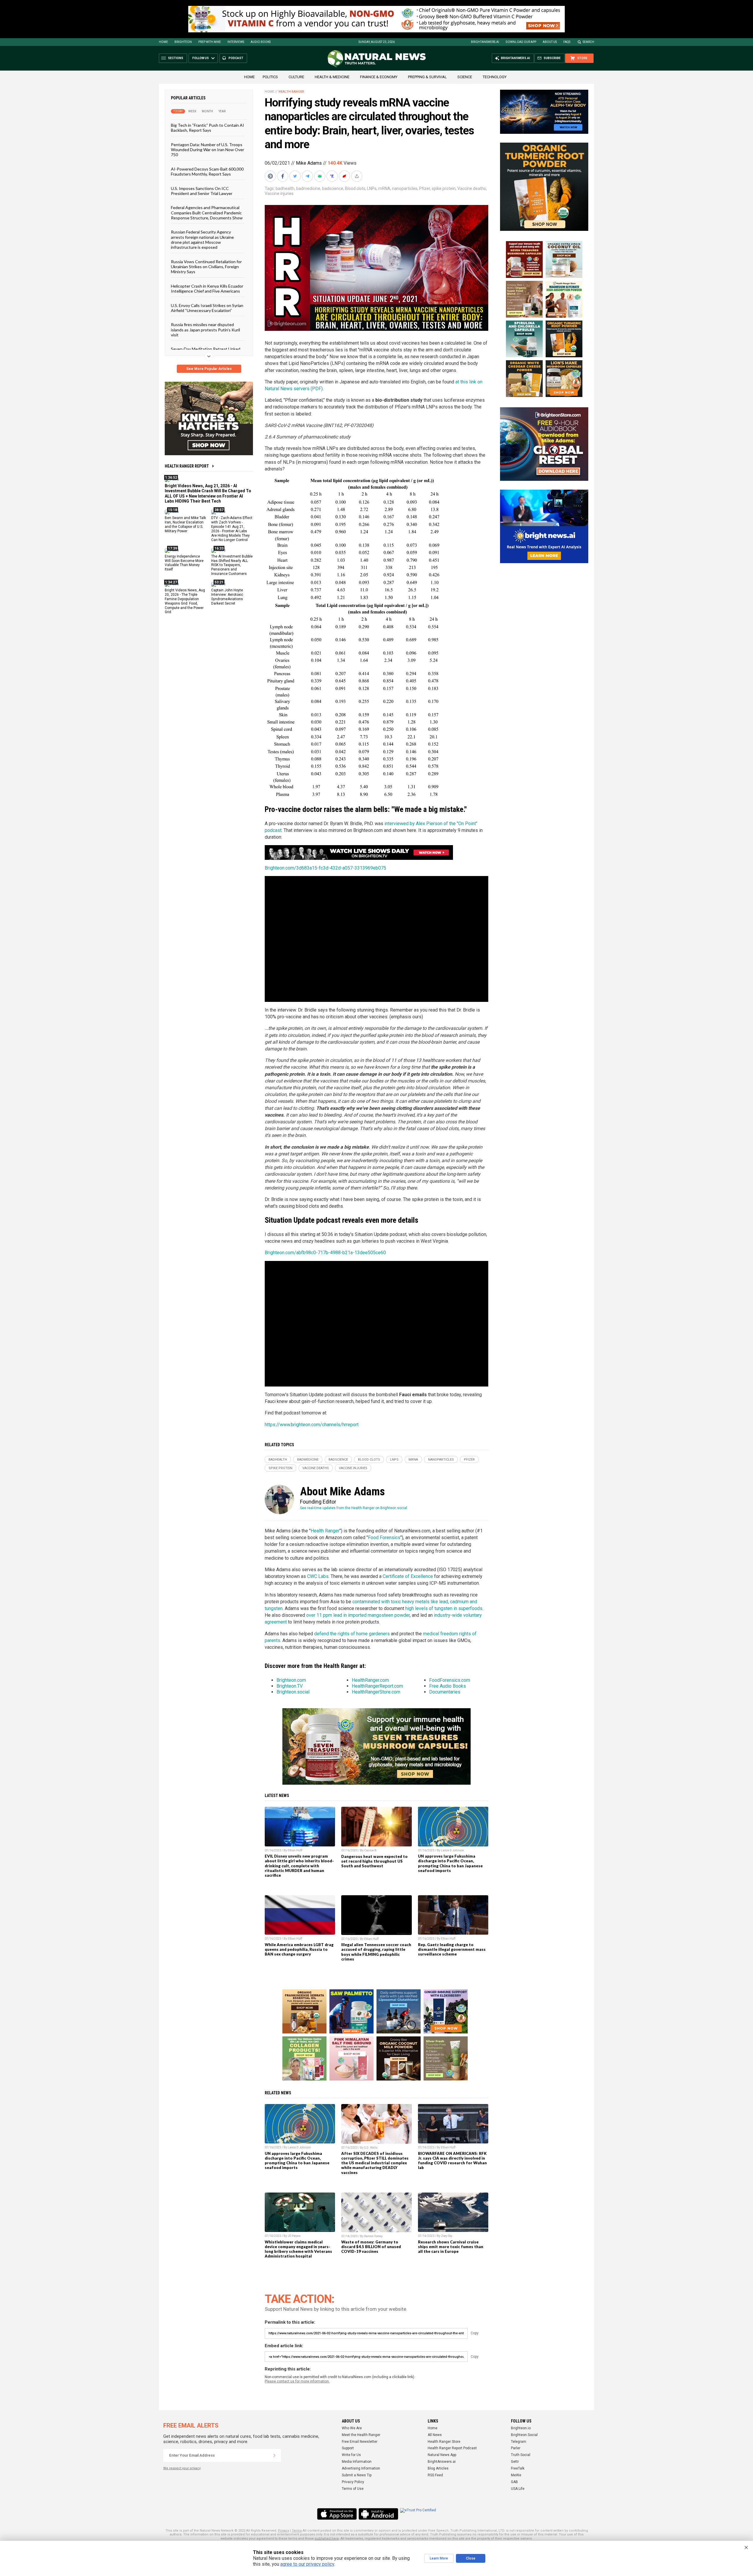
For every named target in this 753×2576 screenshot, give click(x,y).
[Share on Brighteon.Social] (271, 176)
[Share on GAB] (320, 176)
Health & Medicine (332, 77)
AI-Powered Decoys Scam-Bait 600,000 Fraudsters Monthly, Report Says (207, 171)
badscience (333, 188)
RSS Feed (435, 2475)
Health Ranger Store (444, 2442)
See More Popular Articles (209, 369)
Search (588, 42)
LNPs (372, 188)
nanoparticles (405, 188)
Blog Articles (438, 2468)
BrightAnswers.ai (485, 42)
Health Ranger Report (187, 466)
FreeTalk (518, 2468)
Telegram (519, 2442)
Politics (270, 77)
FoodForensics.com (450, 1680)
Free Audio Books (448, 1686)
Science (465, 77)
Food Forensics (384, 1538)
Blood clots (355, 188)
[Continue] (274, 2455)
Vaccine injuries (279, 193)
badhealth (285, 188)
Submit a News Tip (357, 2475)
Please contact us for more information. (297, 2381)
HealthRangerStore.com (376, 1692)
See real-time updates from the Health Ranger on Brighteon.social (354, 1508)
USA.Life (518, 2489)
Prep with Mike (210, 42)
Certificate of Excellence (408, 1576)
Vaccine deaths (472, 188)
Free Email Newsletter (360, 2442)
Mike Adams (309, 163)
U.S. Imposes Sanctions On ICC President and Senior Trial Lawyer (202, 191)
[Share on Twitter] (296, 176)
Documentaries (445, 1692)
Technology (495, 77)
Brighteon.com (291, 1680)
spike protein (444, 188)
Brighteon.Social (524, 2435)
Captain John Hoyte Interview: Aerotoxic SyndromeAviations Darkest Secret (227, 597)
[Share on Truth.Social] (333, 176)
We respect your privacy (182, 2468)
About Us (550, 42)
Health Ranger (291, 92)
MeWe (516, 2475)
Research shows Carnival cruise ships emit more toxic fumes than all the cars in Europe (451, 2247)
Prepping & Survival (427, 77)
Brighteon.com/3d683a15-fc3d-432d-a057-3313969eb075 (325, 868)
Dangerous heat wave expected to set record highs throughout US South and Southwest (374, 1861)
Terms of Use (353, 2489)
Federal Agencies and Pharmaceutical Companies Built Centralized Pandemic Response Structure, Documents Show (207, 213)
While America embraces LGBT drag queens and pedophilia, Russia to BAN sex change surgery (299, 1949)
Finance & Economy (379, 77)
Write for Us (351, 2455)
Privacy (284, 2531)
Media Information (357, 2462)
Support (348, 2448)
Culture (296, 77)
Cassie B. (371, 1850)
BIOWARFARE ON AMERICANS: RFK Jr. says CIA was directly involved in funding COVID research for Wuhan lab (452, 2160)
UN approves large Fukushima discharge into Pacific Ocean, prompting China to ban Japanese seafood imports (450, 1863)
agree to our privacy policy (307, 2564)
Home (163, 42)
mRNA (384, 188)
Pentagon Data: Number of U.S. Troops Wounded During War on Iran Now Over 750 (208, 149)
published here (327, 2539)
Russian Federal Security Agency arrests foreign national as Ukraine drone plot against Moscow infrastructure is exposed (202, 240)
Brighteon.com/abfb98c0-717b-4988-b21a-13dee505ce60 (325, 1253)
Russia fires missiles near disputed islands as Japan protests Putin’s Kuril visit (205, 330)
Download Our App (521, 42)
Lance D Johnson (453, 1850)
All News (435, 2435)
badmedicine (308, 188)
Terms (297, 2531)
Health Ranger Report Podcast (452, 2448)
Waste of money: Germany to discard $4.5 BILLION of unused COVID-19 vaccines (371, 2247)
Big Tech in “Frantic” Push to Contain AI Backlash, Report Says (208, 128)
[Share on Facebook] (283, 176)
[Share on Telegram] (308, 176)
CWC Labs (318, 1576)
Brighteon (183, 42)
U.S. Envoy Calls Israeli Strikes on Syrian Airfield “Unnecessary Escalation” (207, 308)
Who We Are (352, 2428)
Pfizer (425, 188)
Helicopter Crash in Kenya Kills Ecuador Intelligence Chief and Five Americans (207, 288)
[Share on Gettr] (345, 176)
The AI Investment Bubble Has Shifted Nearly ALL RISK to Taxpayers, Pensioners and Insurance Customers (232, 565)
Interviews (236, 42)
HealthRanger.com (370, 1680)
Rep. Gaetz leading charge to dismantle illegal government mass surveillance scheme (452, 1949)
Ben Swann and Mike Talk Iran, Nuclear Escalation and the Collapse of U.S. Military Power (185, 524)
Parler (516, 2448)
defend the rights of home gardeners (352, 1634)
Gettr (515, 2462)
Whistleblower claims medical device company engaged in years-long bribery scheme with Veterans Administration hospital (298, 2249)
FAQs (567, 42)
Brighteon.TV (290, 1686)
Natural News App (442, 2455)
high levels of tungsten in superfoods (444, 1608)
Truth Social (521, 2455)
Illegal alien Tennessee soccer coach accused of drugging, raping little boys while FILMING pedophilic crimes (376, 1952)
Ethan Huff (295, 1850)
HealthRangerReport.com (377, 1686)
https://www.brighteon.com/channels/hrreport (312, 1425)
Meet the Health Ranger (361, 2435)
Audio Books (261, 42)
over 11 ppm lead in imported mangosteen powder (358, 1615)
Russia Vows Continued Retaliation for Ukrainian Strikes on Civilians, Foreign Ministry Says (206, 266)
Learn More (439, 2558)
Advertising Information (361, 2468)
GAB (514, 2482)
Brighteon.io (521, 2428)
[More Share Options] (357, 176)
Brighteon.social (293, 1692)
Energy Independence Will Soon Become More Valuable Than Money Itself (184, 563)
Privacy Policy (353, 2482)
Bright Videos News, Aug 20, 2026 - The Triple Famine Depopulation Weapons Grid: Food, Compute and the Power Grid (185, 601)
